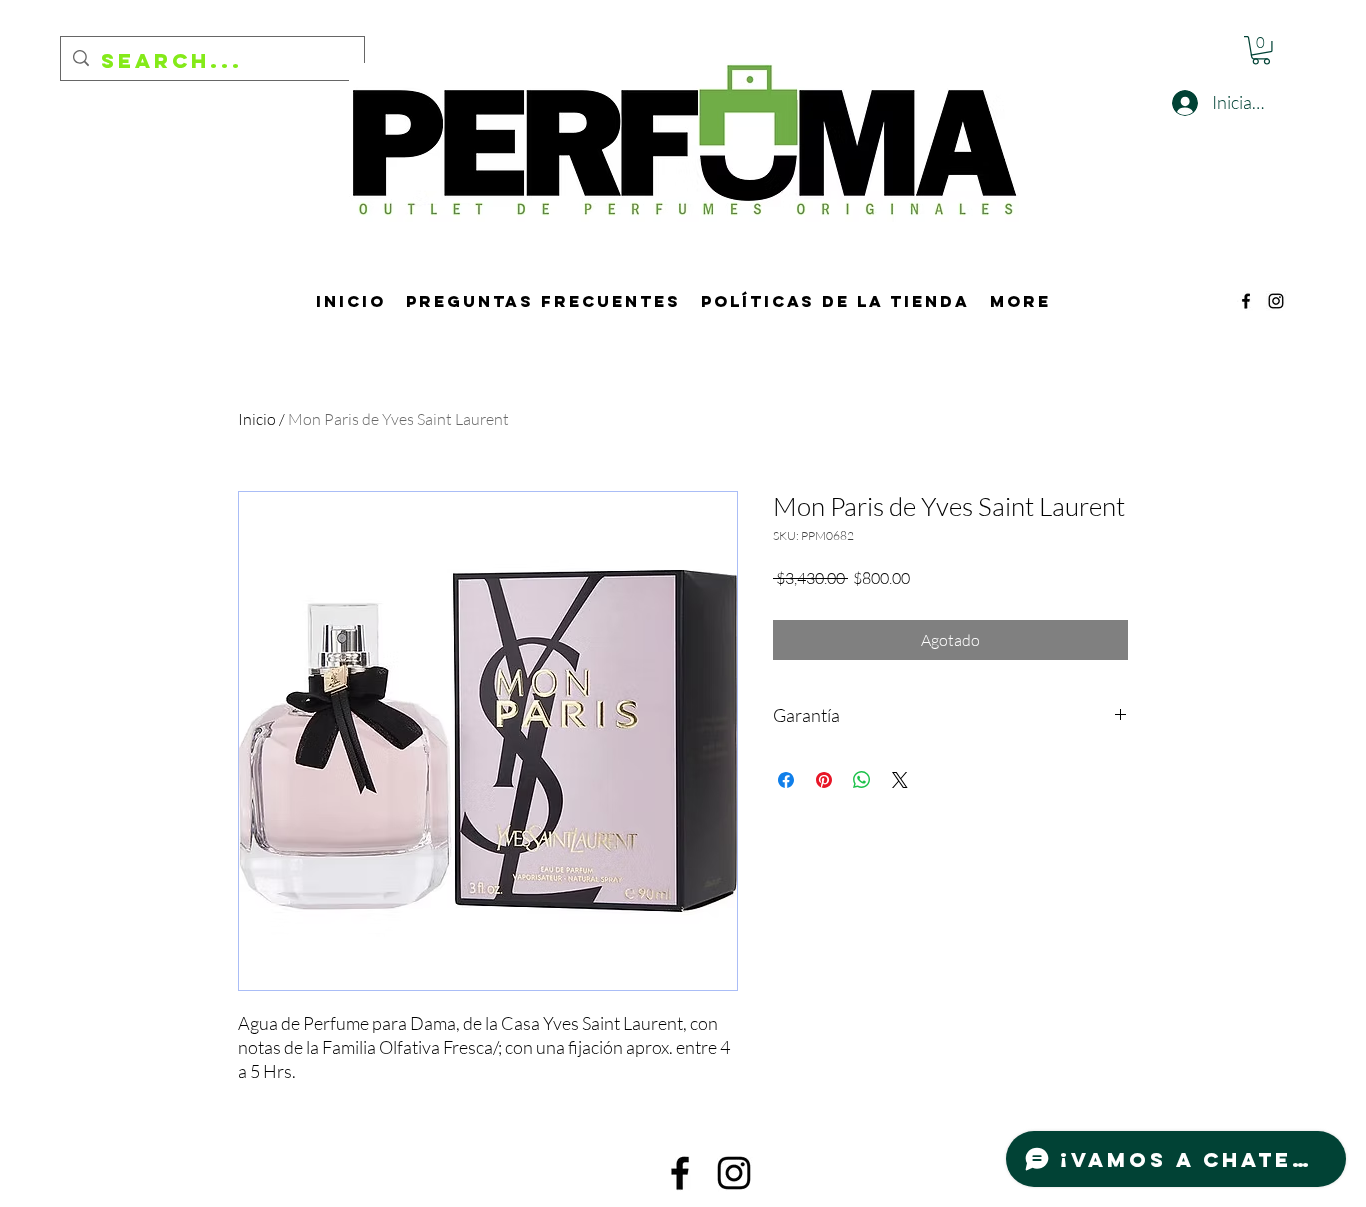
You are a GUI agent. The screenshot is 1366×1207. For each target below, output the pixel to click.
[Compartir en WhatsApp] (862, 780)
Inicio (257, 419)
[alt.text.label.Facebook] (1246, 301)
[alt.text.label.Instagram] (1276, 301)
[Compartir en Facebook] (786, 780)
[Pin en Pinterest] (824, 780)
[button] (1261, 50)
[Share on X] (900, 780)
